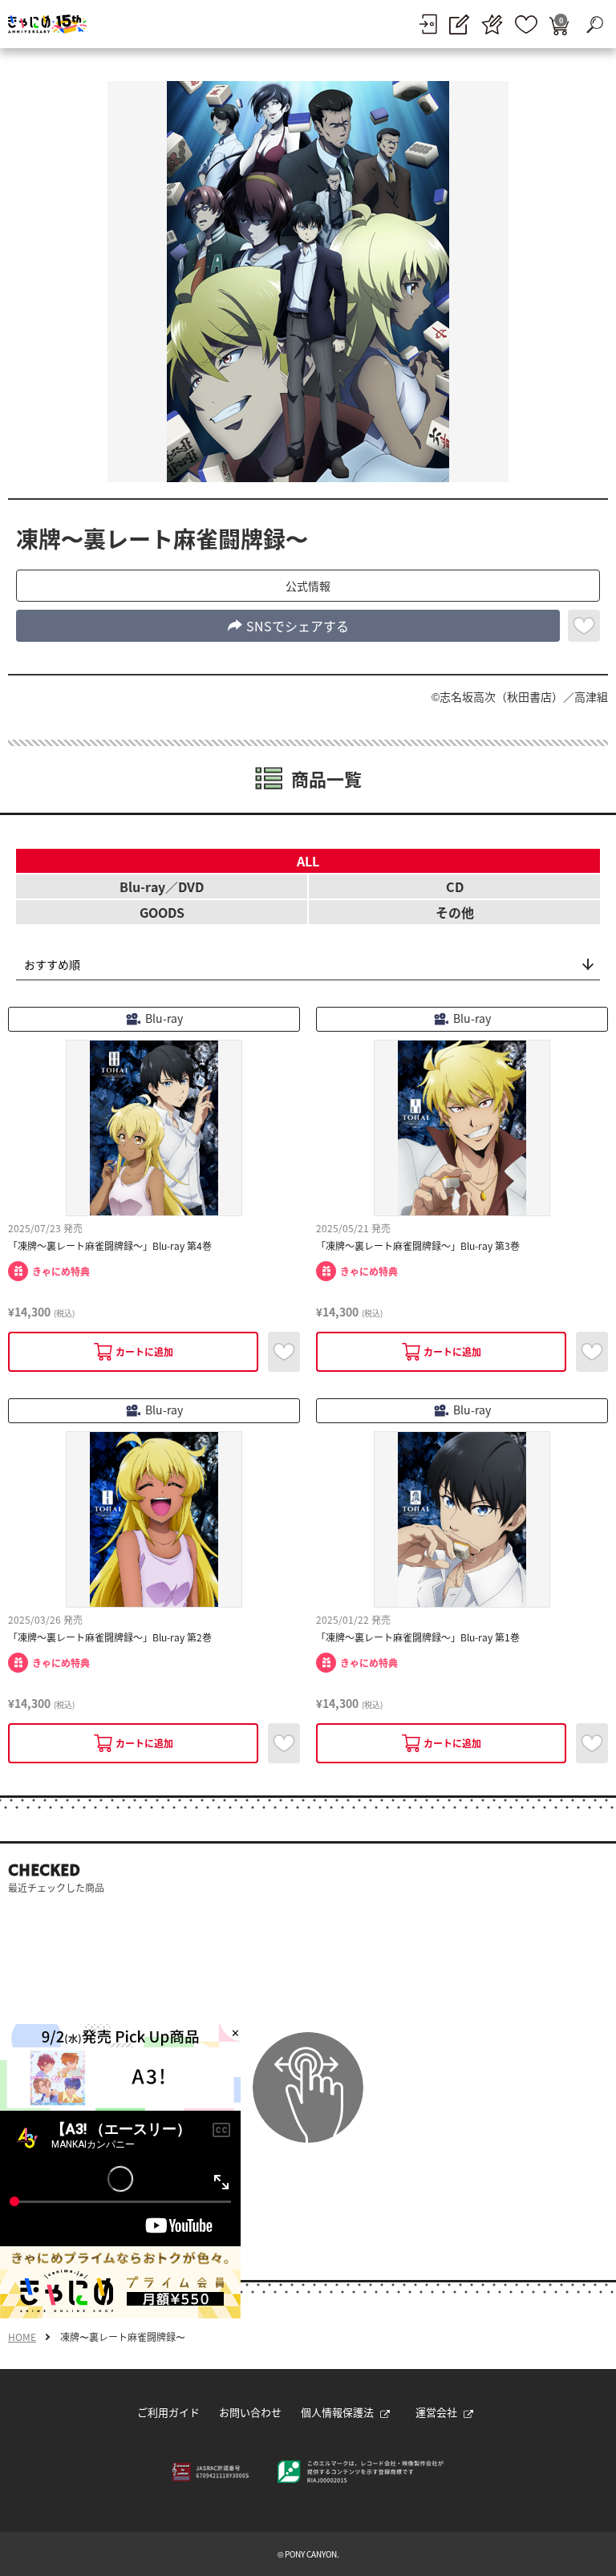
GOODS (162, 912)
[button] (308, 586)
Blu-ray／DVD (162, 886)
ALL (308, 861)
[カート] (559, 24)
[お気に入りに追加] (584, 626)
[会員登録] (459, 24)
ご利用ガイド (168, 2412)
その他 (455, 912)
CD (455, 886)
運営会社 (436, 2412)
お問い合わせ (250, 2412)
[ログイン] (428, 24)
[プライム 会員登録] (492, 24)
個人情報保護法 (337, 2412)
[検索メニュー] (594, 24)
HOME (22, 2337)
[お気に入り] (526, 24)
